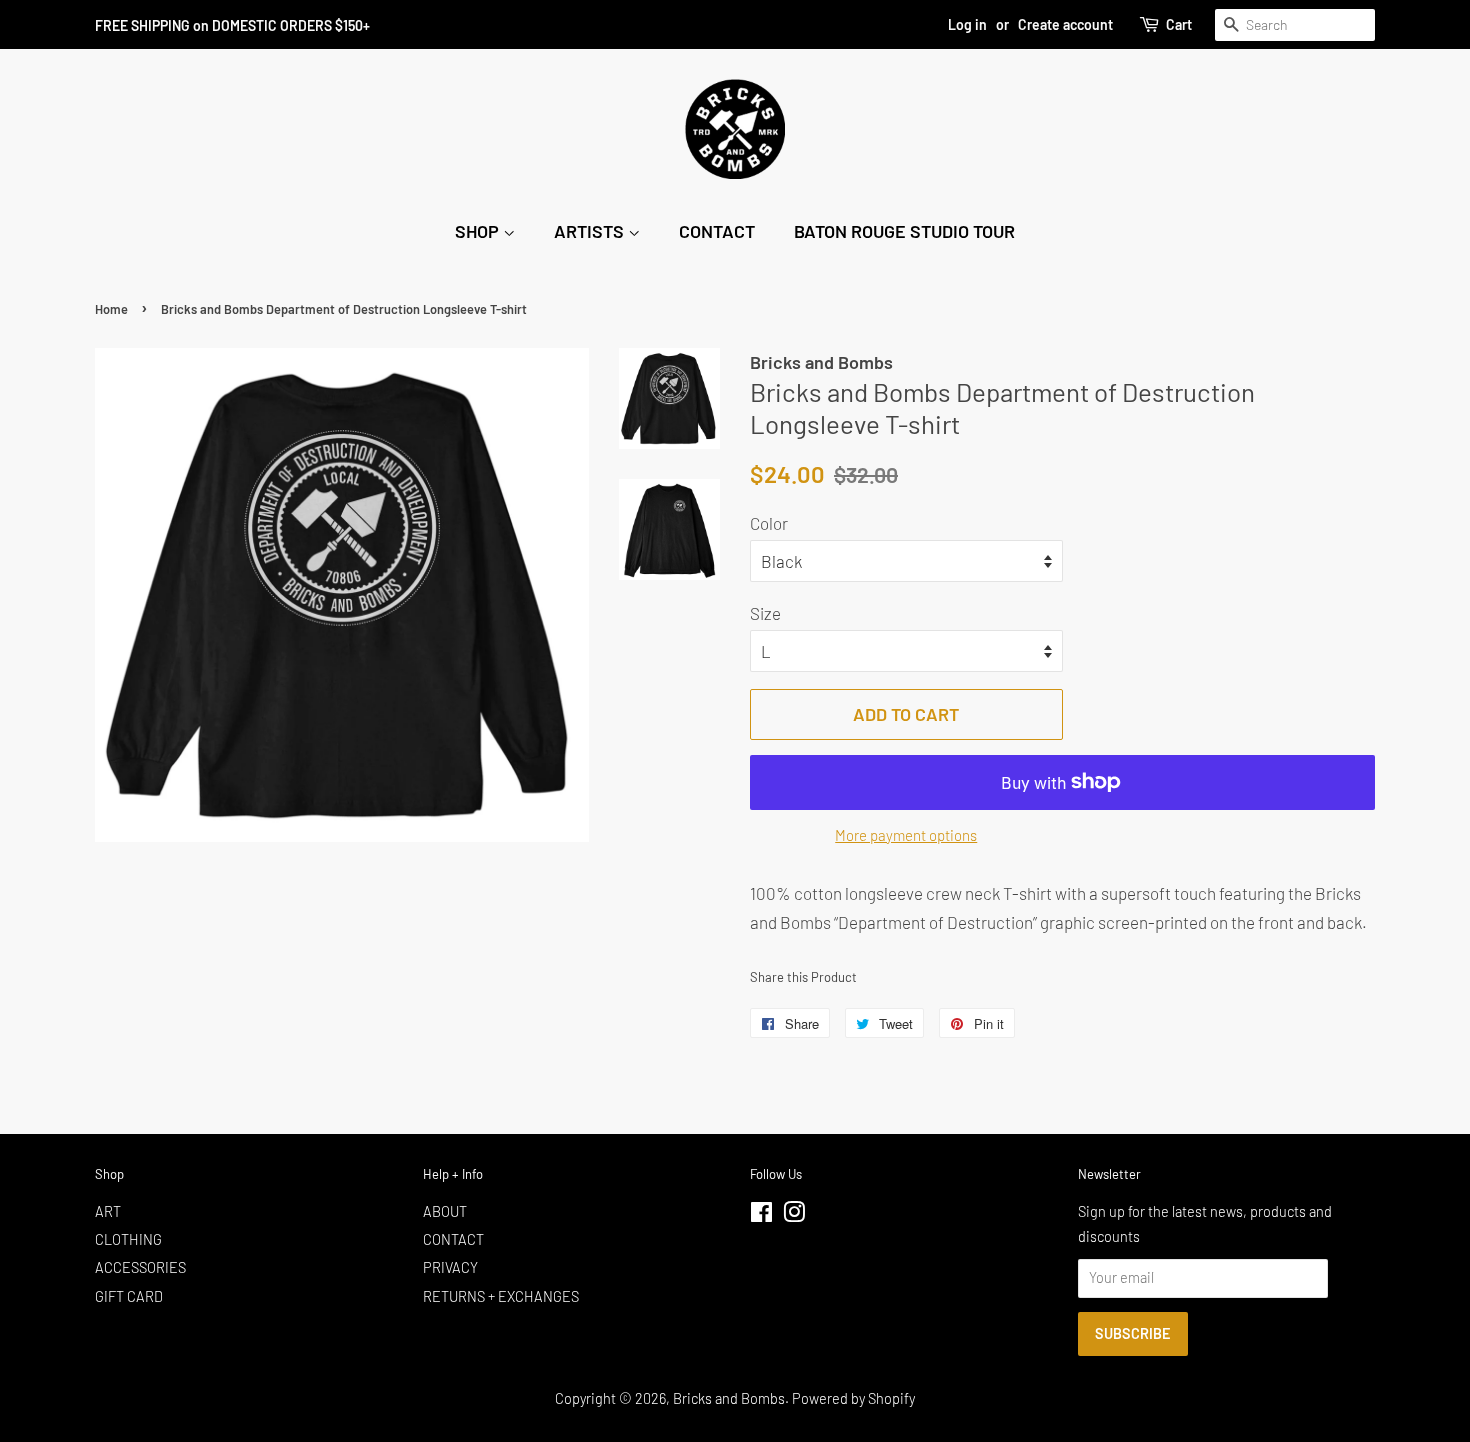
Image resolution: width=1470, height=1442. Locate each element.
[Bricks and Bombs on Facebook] (761, 1215)
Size (765, 613)
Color (769, 523)
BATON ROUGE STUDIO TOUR (904, 231)
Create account (1065, 24)
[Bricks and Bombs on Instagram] (794, 1215)
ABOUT (445, 1211)
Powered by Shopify (853, 1398)
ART (108, 1211)
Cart (1179, 24)
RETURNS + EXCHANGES (501, 1296)
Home (111, 309)
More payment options (906, 835)
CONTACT (717, 231)
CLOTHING (128, 1239)
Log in (967, 24)
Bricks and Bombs (729, 1398)
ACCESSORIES (140, 1267)
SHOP (479, 231)
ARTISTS (591, 231)
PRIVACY (450, 1267)
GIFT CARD (129, 1296)
